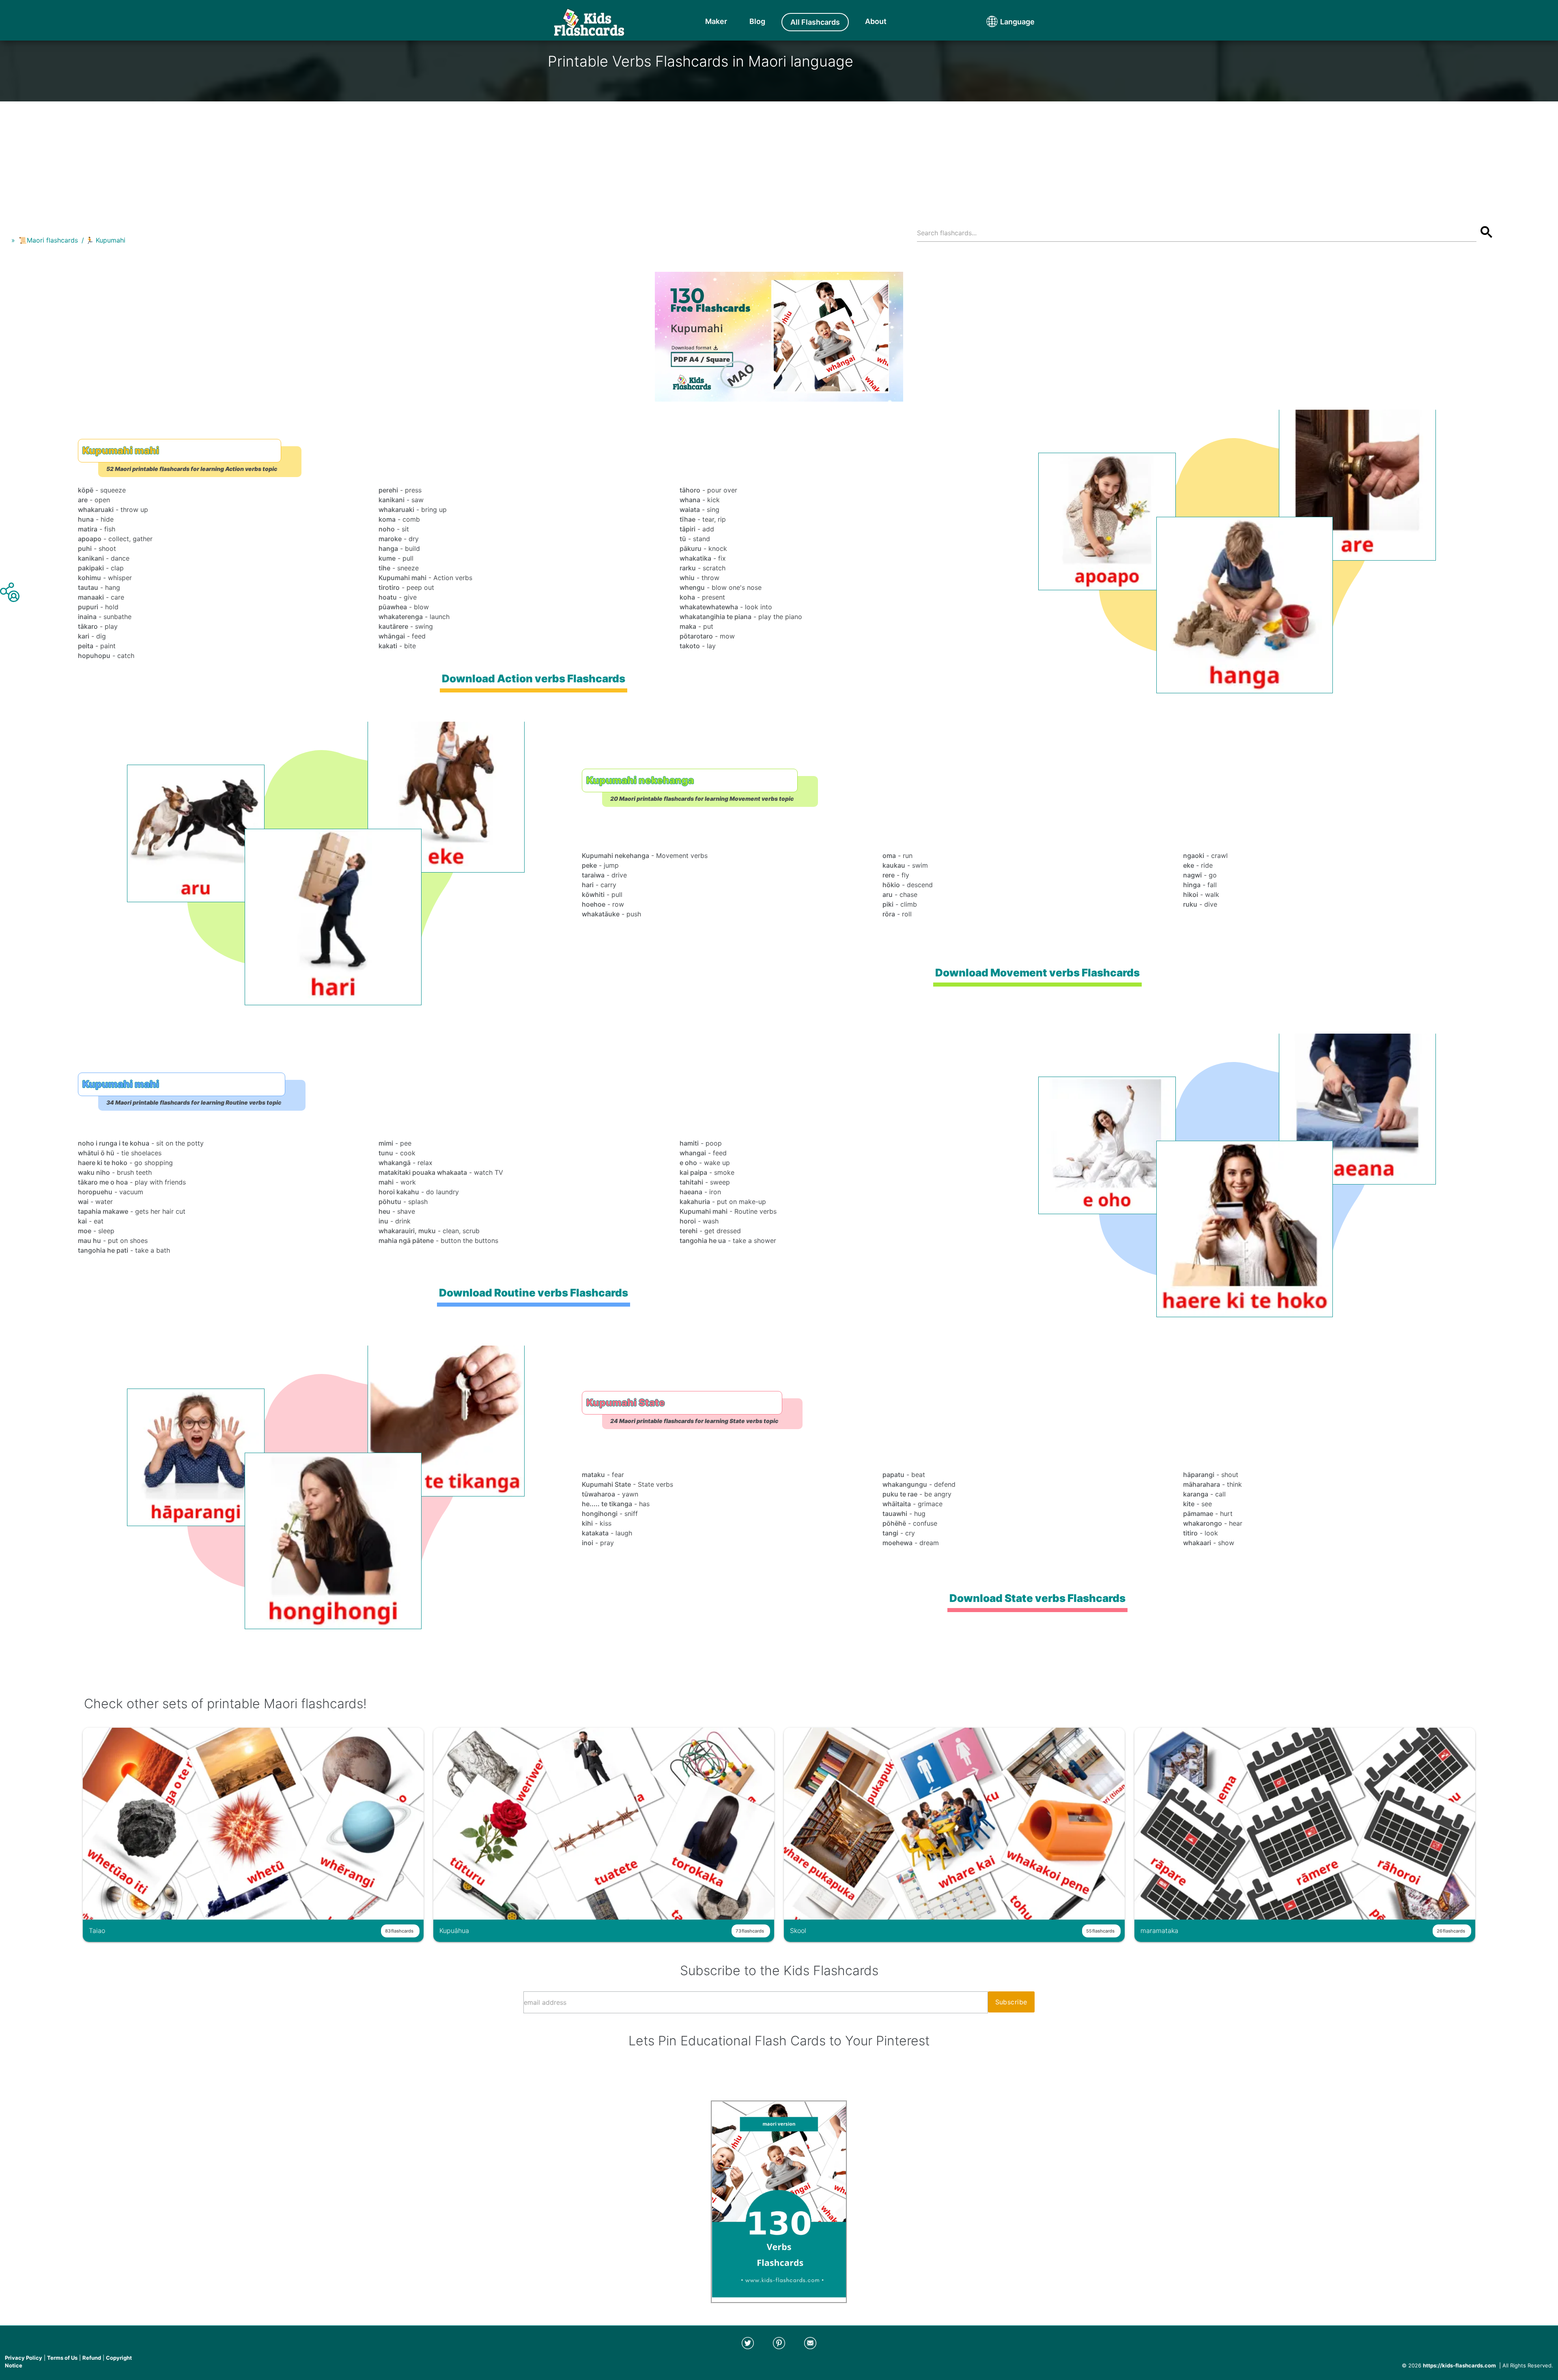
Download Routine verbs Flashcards (534, 1293)
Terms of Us (62, 2358)
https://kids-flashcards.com (1459, 2365)
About (876, 21)
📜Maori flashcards (48, 240)
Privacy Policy (24, 2358)
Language (1002, 22)
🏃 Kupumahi (105, 240)
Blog (757, 21)
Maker (716, 21)
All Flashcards (815, 22)
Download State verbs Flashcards (1037, 1598)
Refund (92, 2358)
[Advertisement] (779, 158)
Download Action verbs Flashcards (534, 678)
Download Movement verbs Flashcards (1037, 973)
